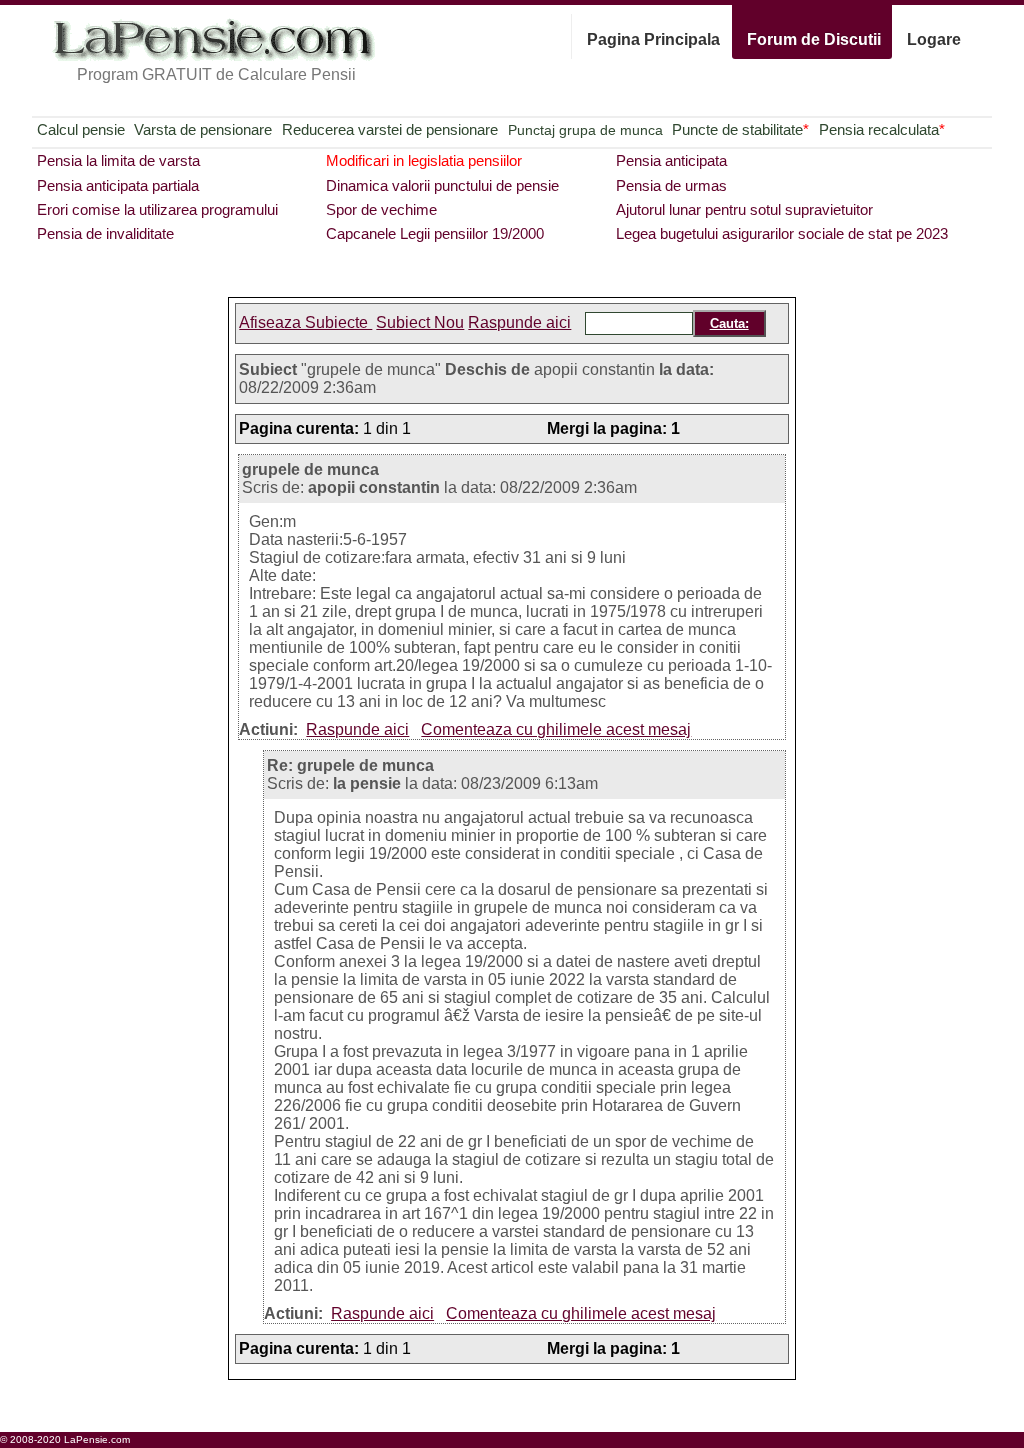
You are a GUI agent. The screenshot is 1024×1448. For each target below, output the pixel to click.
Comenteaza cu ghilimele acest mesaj (556, 729)
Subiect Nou (420, 322)
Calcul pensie (81, 129)
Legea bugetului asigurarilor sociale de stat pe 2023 (782, 233)
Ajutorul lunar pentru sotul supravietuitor (744, 209)
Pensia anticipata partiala (118, 185)
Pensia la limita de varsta (118, 160)
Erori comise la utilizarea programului (157, 209)
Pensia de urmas (671, 185)
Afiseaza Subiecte (305, 322)
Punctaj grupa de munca (585, 130)
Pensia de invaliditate (105, 233)
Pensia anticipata (671, 160)
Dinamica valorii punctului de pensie (442, 185)
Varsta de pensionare (203, 129)
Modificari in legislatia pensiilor (424, 160)
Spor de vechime (381, 209)
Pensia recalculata (882, 129)
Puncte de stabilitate (740, 129)
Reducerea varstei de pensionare (390, 129)
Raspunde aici (519, 322)
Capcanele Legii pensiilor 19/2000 (435, 233)
